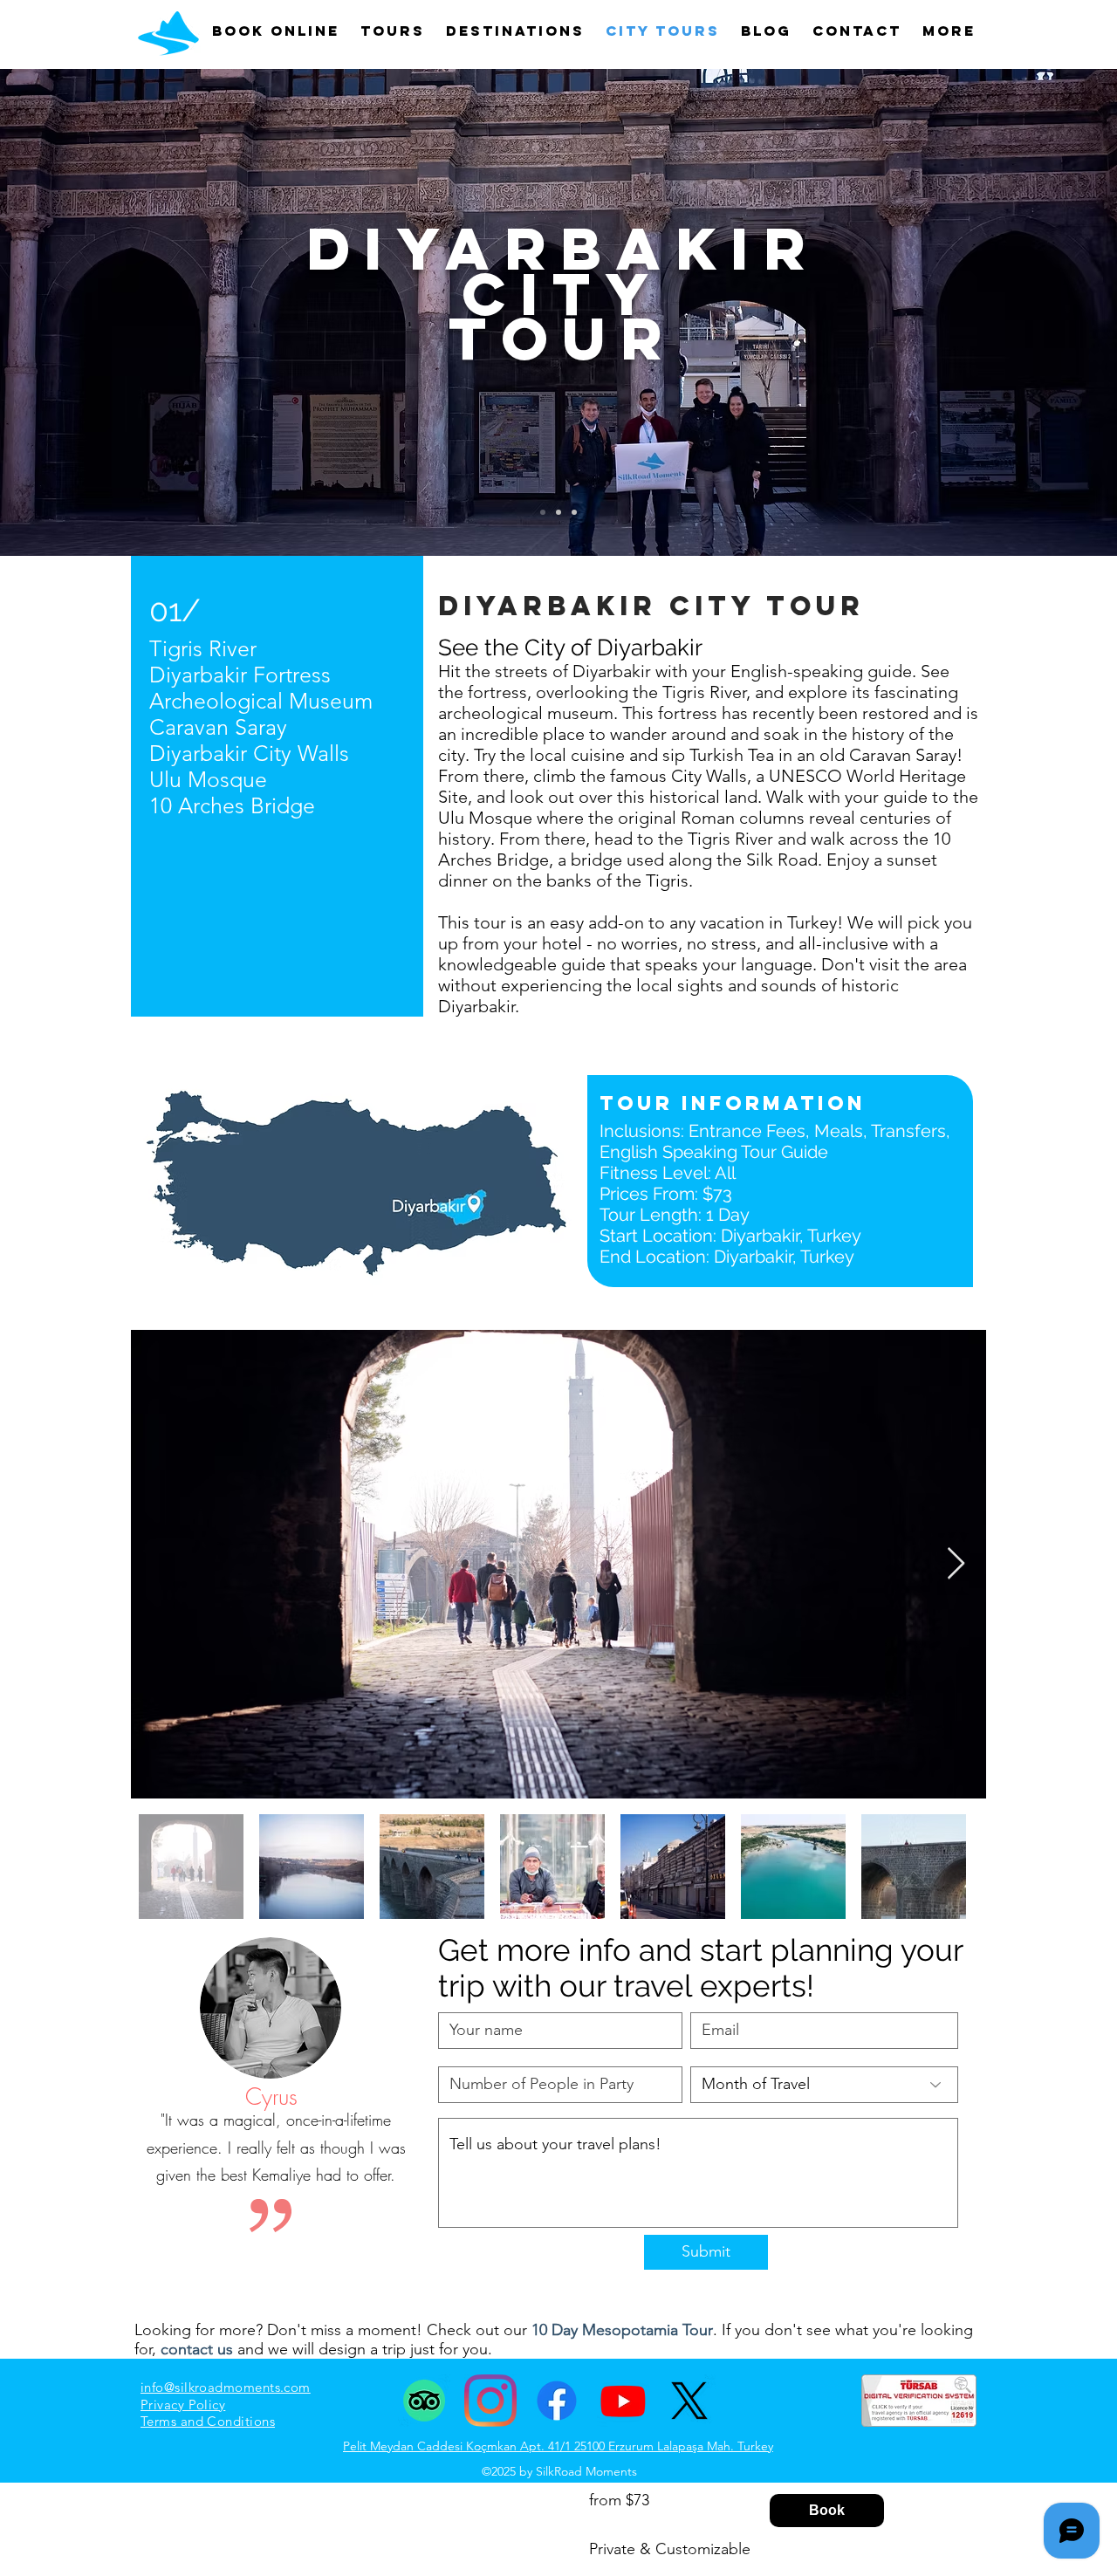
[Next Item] (956, 1564)
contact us (197, 2349)
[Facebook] (557, 2401)
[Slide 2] (558, 512)
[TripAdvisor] (424, 2401)
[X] (689, 2401)
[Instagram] (490, 2401)
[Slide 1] (543, 512)
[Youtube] (623, 2401)
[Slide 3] (574, 512)
